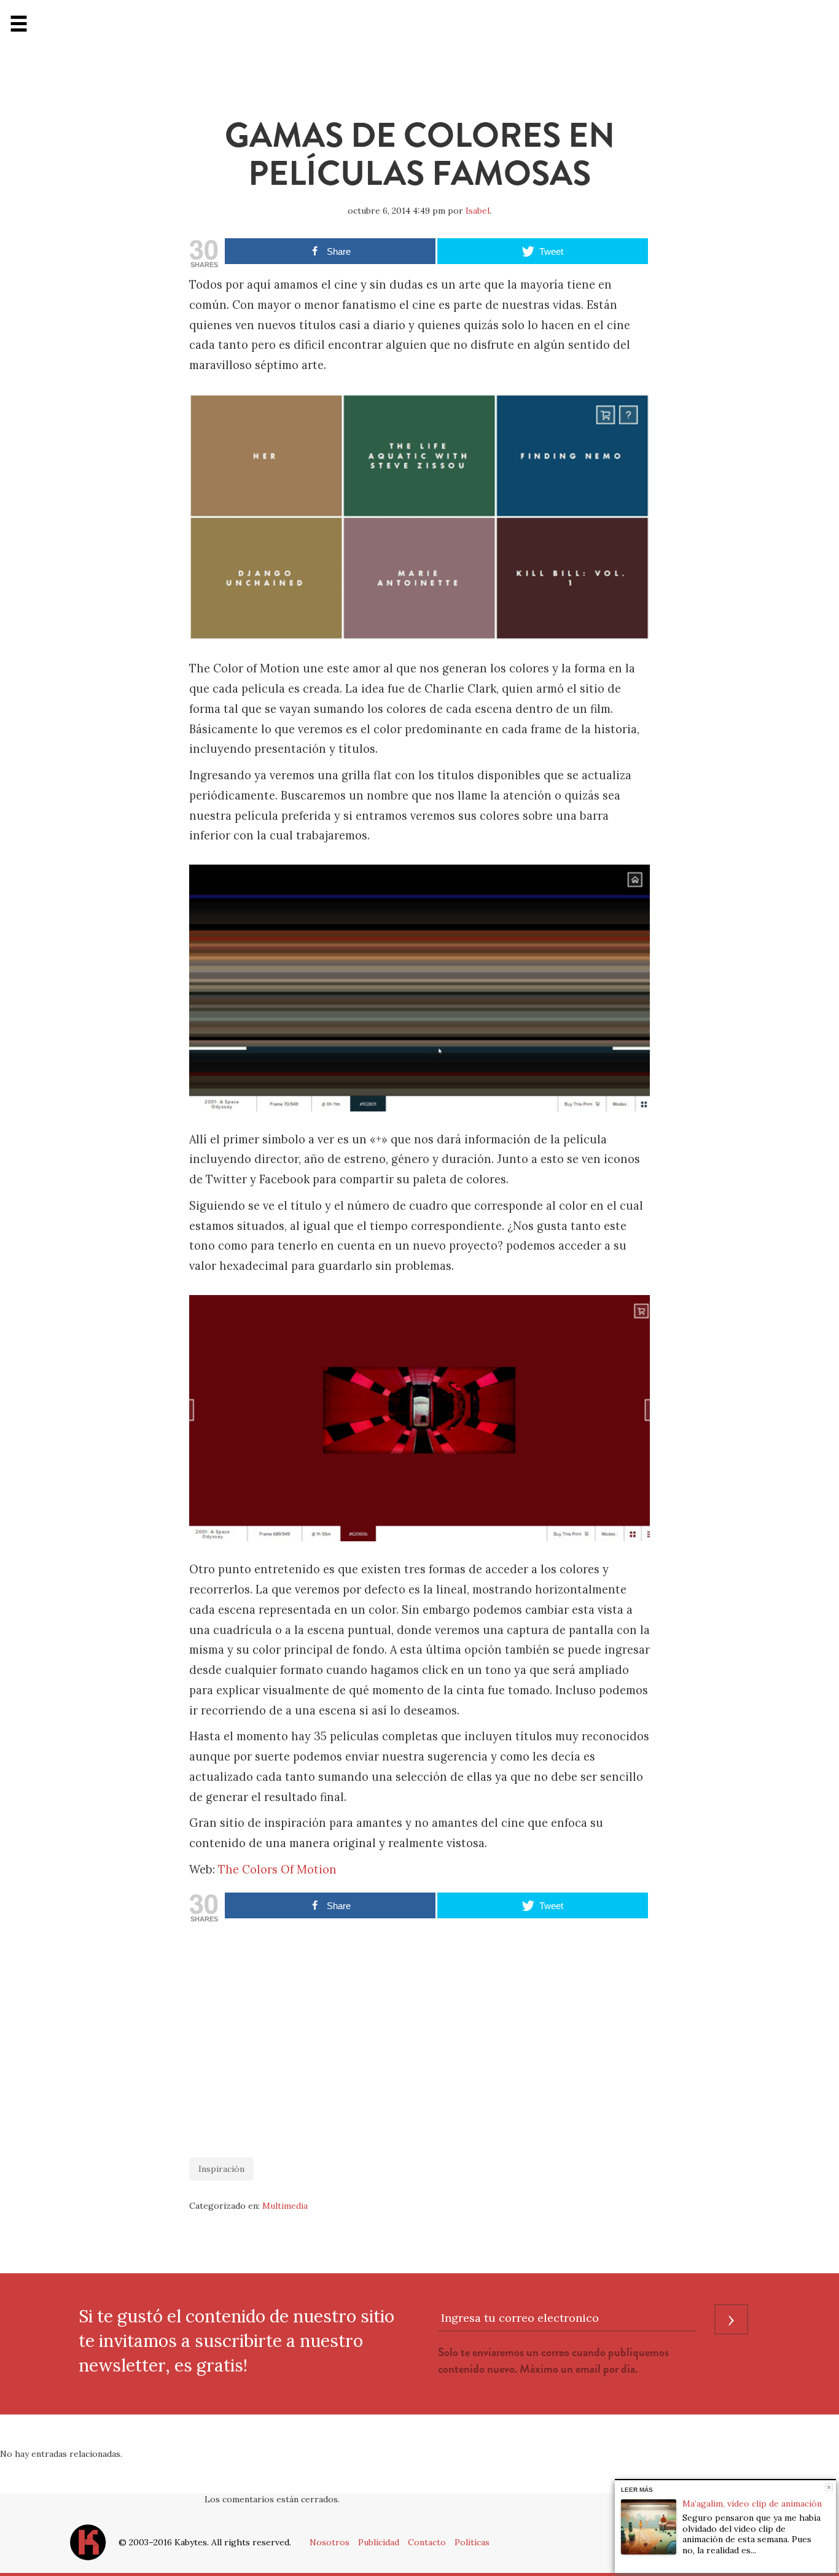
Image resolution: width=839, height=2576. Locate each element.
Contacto (427, 2542)
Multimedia (285, 2206)
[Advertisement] (419, 2034)
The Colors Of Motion (277, 1870)
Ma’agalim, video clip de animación (752, 2504)
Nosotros (330, 2542)
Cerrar (829, 2487)
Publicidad (379, 2542)
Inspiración (221, 2169)
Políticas (472, 2542)
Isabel (478, 211)
